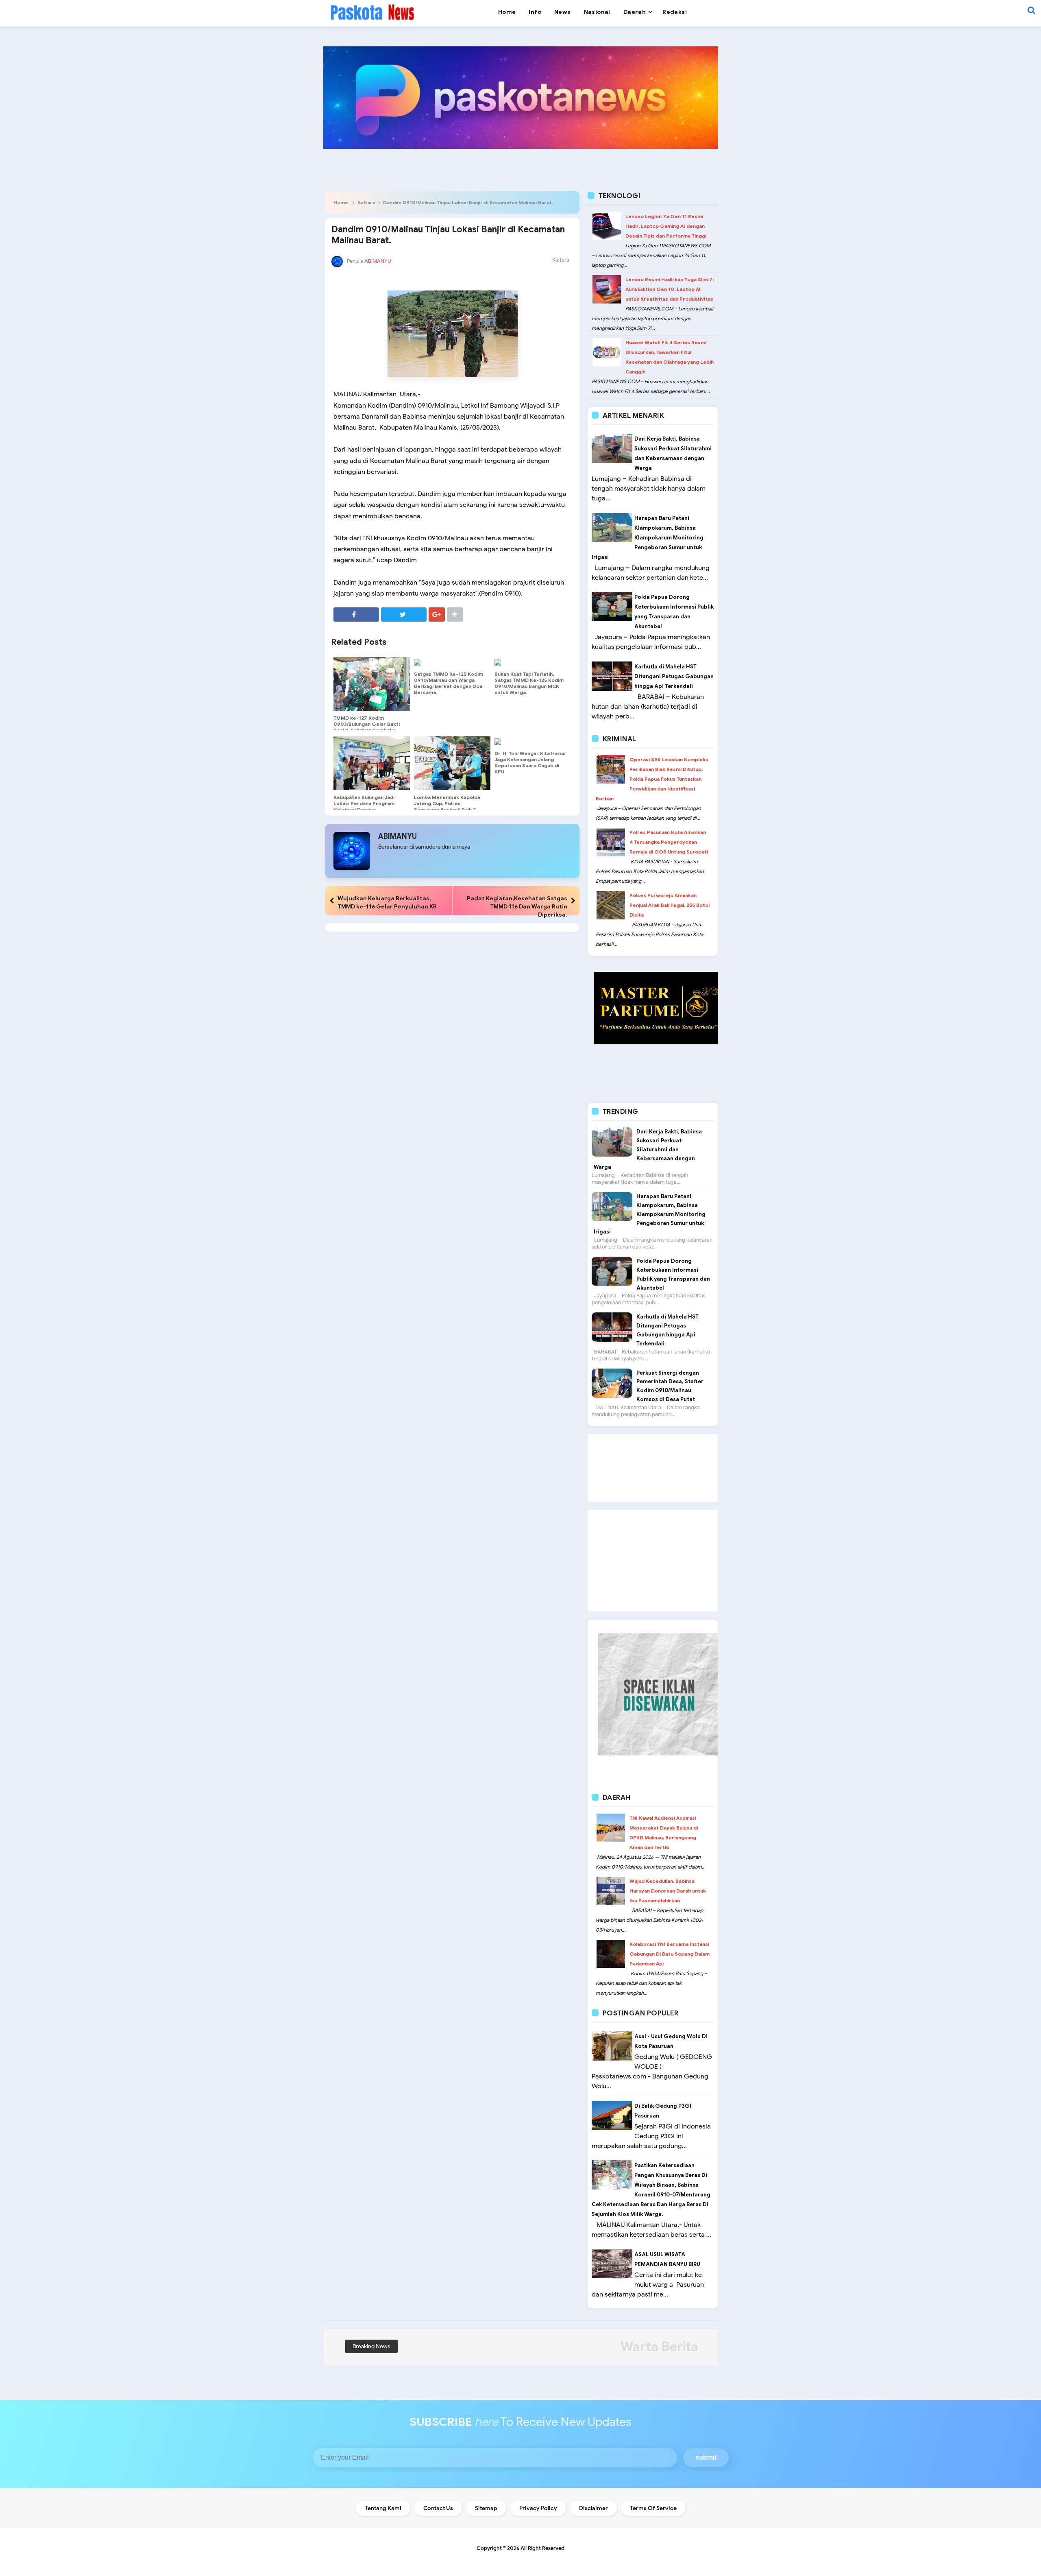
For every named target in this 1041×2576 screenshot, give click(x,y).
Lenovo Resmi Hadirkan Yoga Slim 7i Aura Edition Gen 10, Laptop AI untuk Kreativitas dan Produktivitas (670, 289)
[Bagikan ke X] (404, 615)
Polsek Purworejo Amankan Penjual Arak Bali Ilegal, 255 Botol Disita (670, 905)
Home (341, 202)
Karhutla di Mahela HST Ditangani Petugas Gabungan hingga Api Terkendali (674, 676)
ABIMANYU (397, 836)
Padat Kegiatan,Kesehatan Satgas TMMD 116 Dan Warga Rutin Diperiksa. (517, 906)
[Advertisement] (653, 1468)
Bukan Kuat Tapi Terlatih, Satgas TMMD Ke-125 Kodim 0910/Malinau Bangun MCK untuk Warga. (529, 683)
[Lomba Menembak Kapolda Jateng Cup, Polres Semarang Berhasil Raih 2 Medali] (452, 763)
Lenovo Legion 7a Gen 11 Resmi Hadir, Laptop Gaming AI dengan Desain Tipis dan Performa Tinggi (666, 226)
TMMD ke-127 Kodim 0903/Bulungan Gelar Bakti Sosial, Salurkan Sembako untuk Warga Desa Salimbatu (369, 727)
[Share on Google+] (437, 615)
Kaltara (366, 202)
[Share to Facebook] (356, 615)
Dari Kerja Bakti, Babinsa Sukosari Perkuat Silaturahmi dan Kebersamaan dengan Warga (648, 1149)
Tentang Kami (383, 2508)
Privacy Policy (538, 2508)
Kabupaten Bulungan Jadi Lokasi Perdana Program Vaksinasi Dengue (364, 803)
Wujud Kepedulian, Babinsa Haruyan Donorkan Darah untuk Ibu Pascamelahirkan (668, 1891)
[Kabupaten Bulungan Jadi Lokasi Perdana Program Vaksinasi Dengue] (372, 763)
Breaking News (371, 2346)
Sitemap (486, 2508)
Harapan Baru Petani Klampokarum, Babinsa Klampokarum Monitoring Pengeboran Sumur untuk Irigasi (648, 538)
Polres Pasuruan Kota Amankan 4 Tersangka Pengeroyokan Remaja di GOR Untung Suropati (669, 842)
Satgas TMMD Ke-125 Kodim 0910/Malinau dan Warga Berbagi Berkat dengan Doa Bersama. (449, 683)
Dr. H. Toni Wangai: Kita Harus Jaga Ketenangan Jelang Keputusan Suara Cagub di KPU (530, 762)
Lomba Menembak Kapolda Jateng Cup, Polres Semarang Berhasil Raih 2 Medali (447, 806)
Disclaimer (593, 2508)
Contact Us (438, 2508)
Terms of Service (653, 2508)
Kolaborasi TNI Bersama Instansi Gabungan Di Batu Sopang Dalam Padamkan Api (670, 1954)
